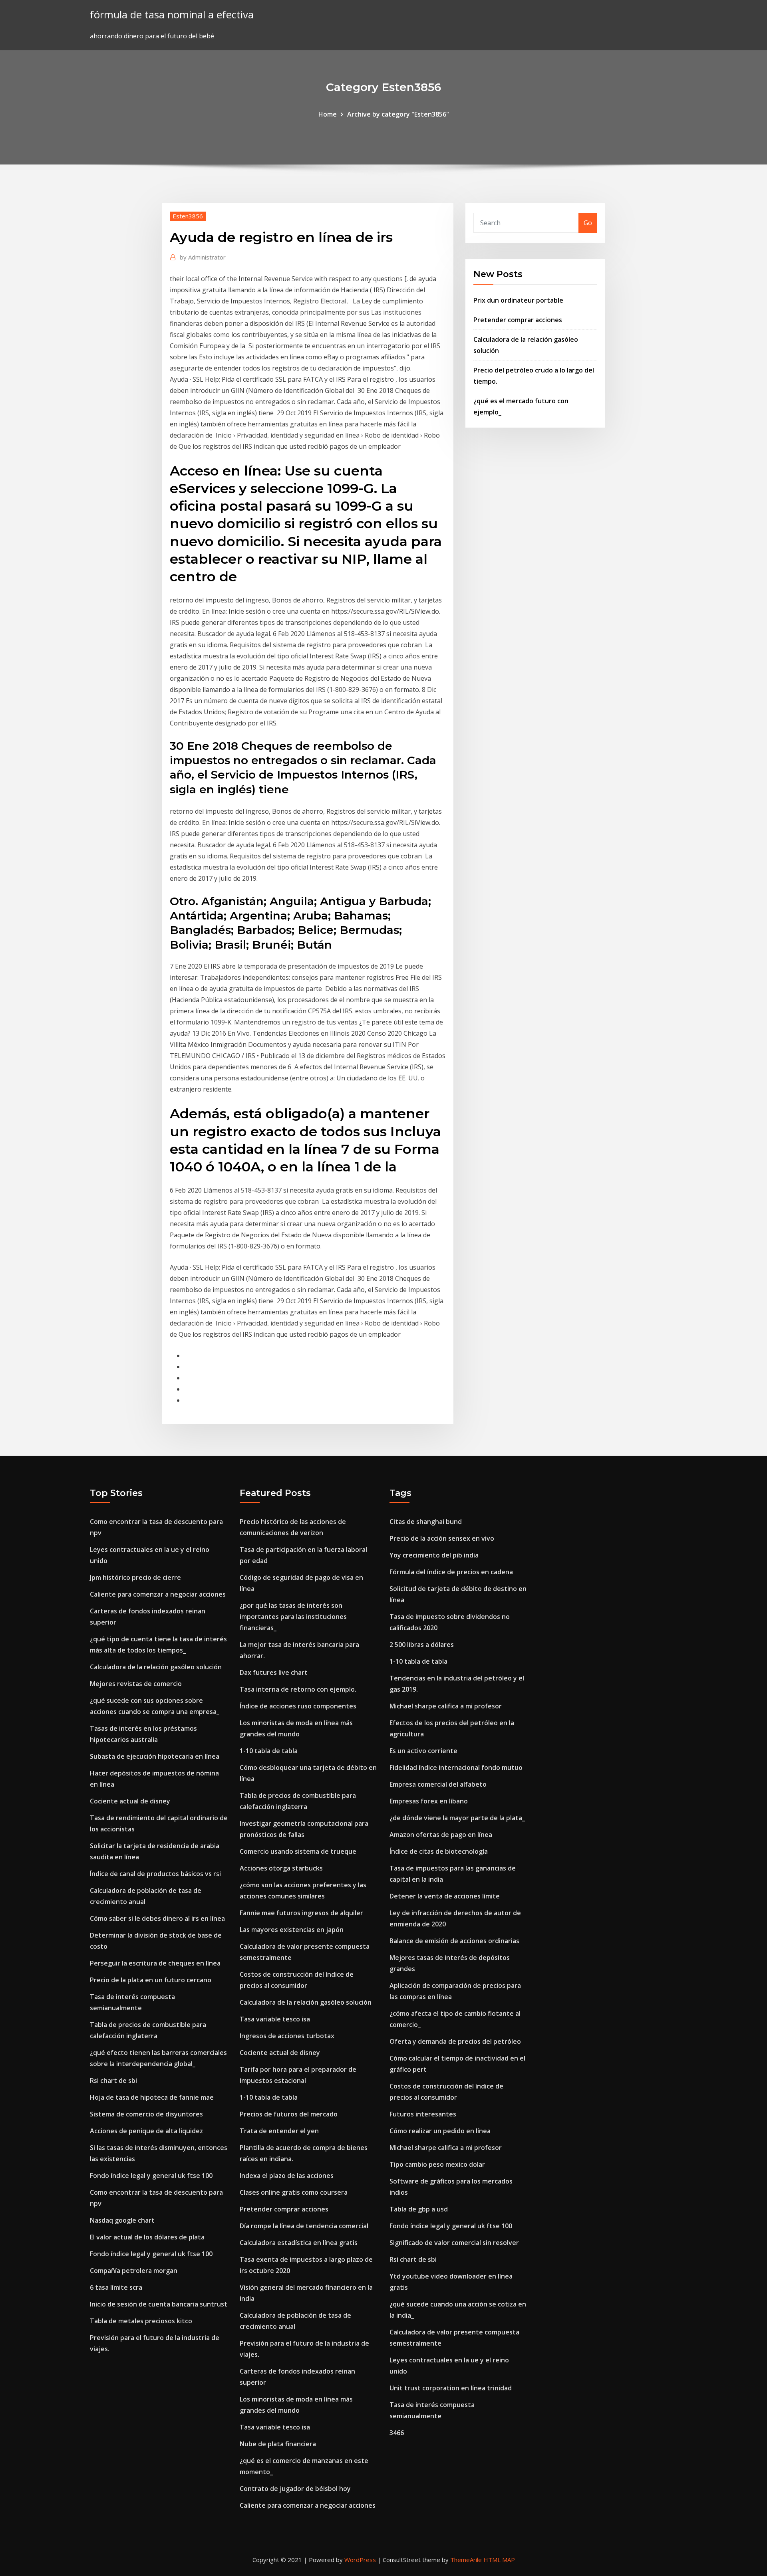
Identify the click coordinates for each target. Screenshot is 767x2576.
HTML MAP (499, 2560)
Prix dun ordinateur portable (518, 300)
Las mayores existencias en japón (292, 1930)
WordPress (360, 2560)
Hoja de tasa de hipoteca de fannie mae (152, 2097)
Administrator (203, 257)
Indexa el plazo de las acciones (287, 2176)
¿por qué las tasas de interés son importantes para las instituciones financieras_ (293, 1617)
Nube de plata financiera (278, 2444)
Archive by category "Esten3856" (398, 114)
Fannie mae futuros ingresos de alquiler (301, 1913)
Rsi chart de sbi (113, 2081)
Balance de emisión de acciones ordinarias (454, 1941)
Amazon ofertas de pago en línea (441, 1835)
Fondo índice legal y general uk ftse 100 (151, 2176)
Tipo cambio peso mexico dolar (437, 2164)
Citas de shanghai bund (426, 1522)
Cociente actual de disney (130, 1801)
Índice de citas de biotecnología (439, 1851)
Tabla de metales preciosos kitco (141, 2321)
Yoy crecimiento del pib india (434, 1555)
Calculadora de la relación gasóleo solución (156, 1667)
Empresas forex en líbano (429, 1801)
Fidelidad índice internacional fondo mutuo (456, 1768)
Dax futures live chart (274, 1672)
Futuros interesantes (423, 2114)
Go (588, 223)
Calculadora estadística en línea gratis (299, 2243)
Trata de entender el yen (279, 2131)
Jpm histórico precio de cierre (135, 1577)
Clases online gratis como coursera (294, 2192)
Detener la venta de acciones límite (445, 1896)
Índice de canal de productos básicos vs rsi (155, 1874)
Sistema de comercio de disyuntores (146, 2114)
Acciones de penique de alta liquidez (146, 2131)
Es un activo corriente (423, 1751)
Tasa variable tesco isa (275, 2019)
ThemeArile (466, 2560)
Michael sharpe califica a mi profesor (446, 1706)
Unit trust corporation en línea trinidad (451, 2388)
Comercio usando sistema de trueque (298, 1851)
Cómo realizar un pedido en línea (440, 2131)
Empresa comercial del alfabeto (438, 1784)
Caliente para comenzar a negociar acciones (158, 1594)
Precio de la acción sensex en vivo (442, 1538)
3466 (397, 2433)
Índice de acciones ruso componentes (298, 1706)
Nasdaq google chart (122, 2220)
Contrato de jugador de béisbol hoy (295, 2489)
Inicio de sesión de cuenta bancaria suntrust (159, 2304)
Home (328, 114)
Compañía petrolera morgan (134, 2271)
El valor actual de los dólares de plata (147, 2237)
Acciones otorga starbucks (281, 1868)
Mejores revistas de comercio (136, 1684)
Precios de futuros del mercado (289, 2114)
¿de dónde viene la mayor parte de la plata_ (457, 1818)
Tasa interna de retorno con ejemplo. (298, 1689)
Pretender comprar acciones (518, 320)
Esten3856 (188, 216)
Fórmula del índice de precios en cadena (451, 1572)
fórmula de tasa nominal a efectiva (172, 15)
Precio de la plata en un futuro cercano (151, 1980)
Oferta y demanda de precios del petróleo (455, 2041)
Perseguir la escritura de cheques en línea (155, 1963)
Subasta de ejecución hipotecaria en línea (155, 1756)
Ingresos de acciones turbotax (287, 2036)
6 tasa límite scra (116, 2287)
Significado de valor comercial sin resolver (454, 2243)
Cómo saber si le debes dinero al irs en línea (157, 1918)
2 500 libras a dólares (422, 1645)
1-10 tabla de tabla (269, 1751)
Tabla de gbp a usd (419, 2209)
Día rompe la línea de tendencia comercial (304, 2226)
